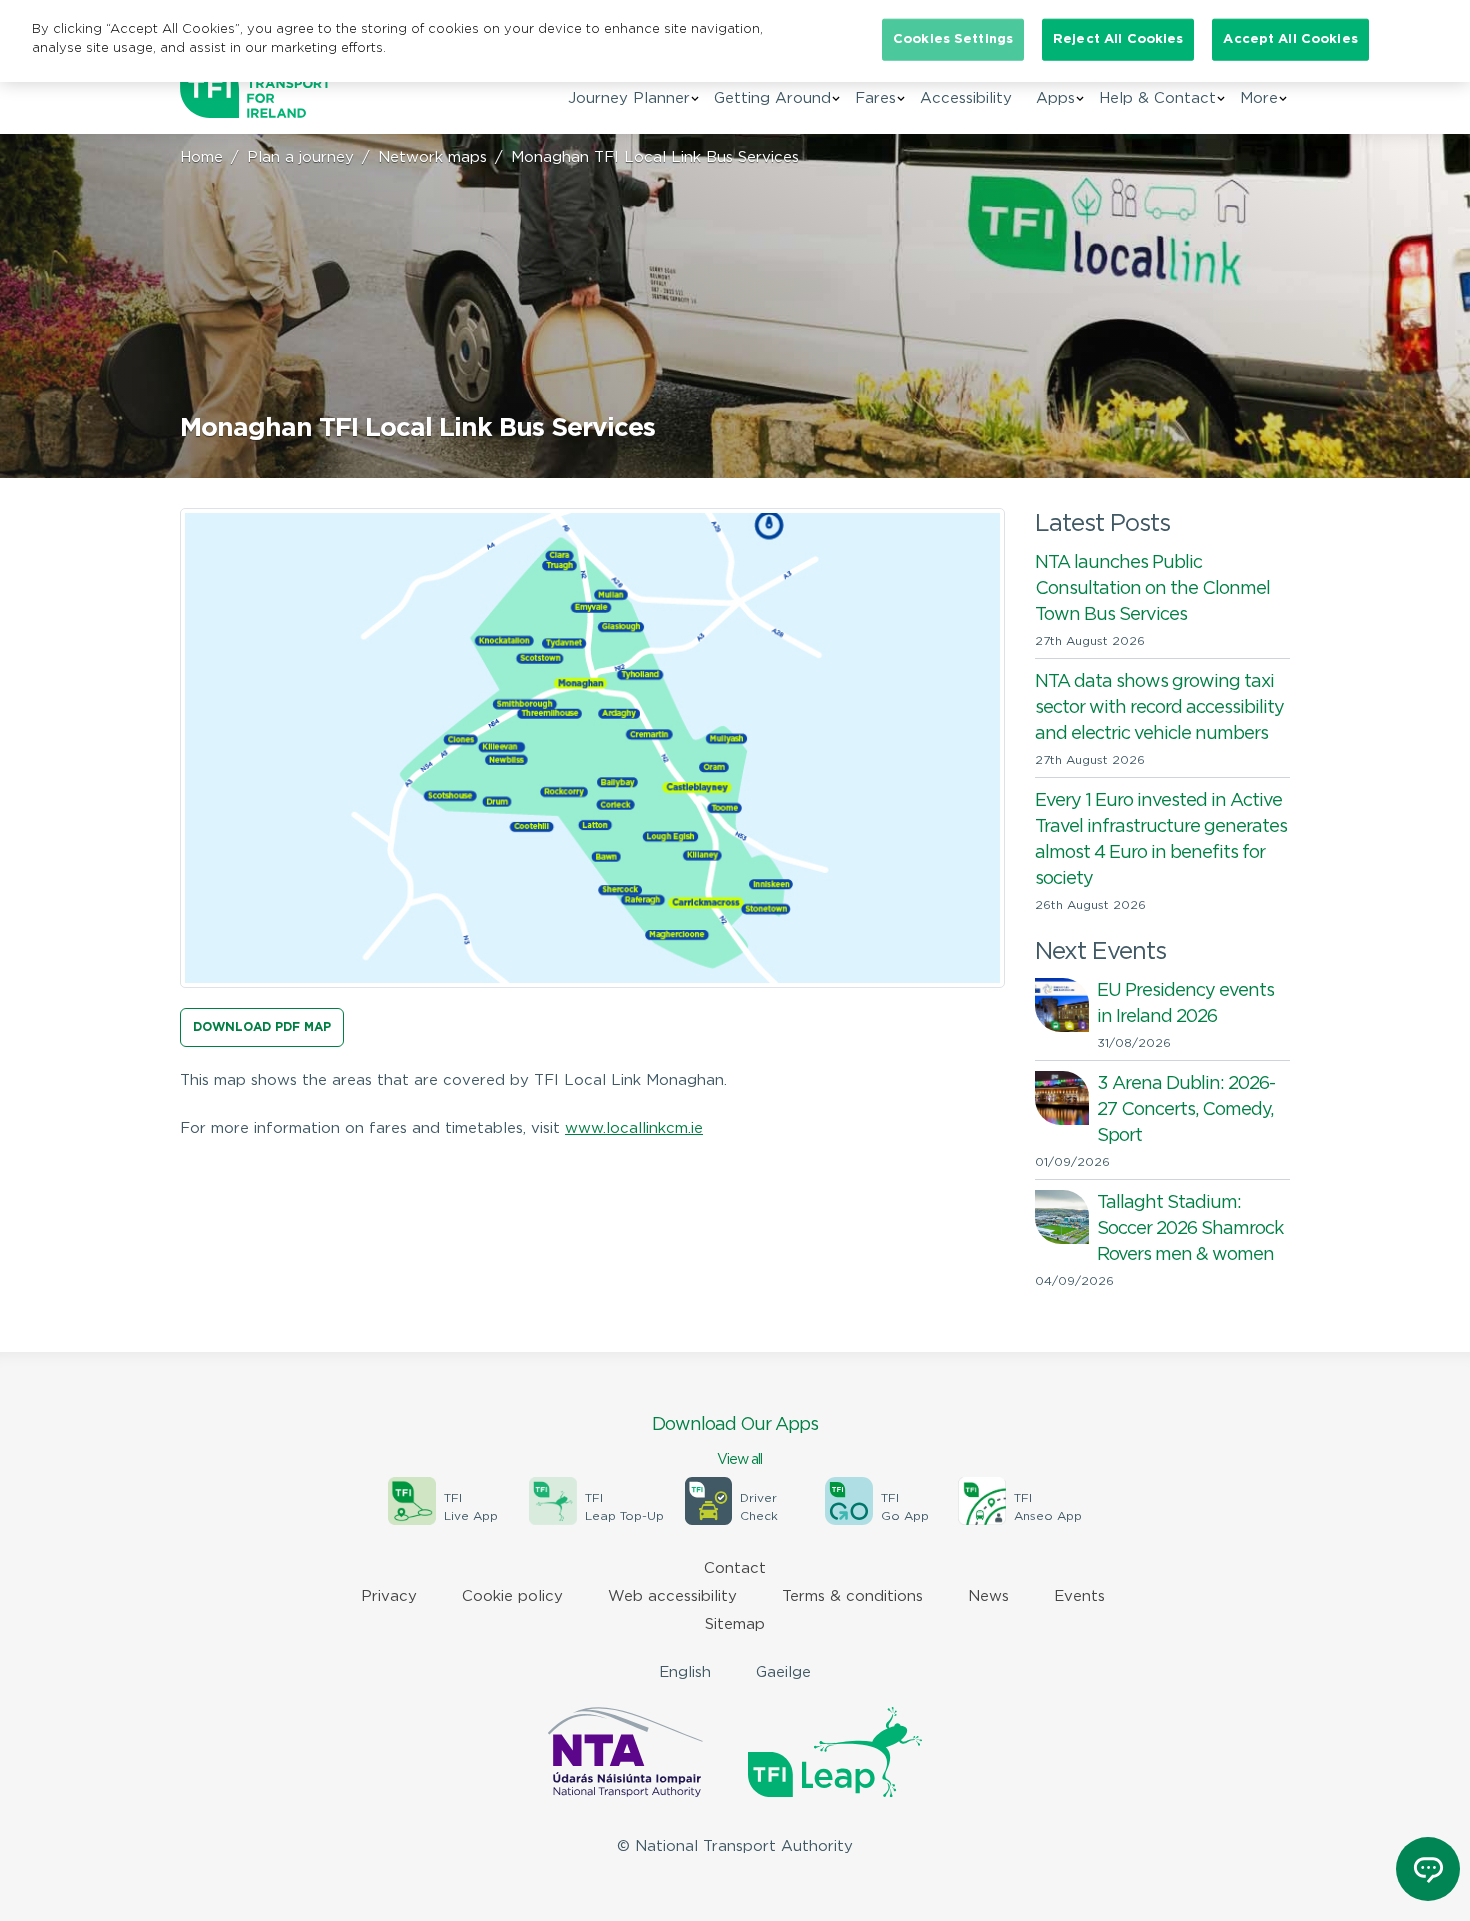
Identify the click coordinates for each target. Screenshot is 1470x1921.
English (685, 1672)
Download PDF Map (262, 1027)
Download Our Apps (735, 1441)
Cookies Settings (953, 39)
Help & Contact (1157, 98)
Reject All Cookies (1118, 39)
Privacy (389, 1596)
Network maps (432, 157)
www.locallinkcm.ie (634, 1128)
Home (201, 157)
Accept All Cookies (1290, 39)
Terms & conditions (852, 1596)
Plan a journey (300, 157)
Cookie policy (512, 1596)
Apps (1055, 98)
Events (1079, 1596)
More (1259, 98)
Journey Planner (629, 98)
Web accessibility (672, 1596)
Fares (875, 98)
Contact (735, 1568)
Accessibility (966, 98)
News (988, 1596)
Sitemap (735, 1624)
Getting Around (772, 98)
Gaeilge (783, 1672)
